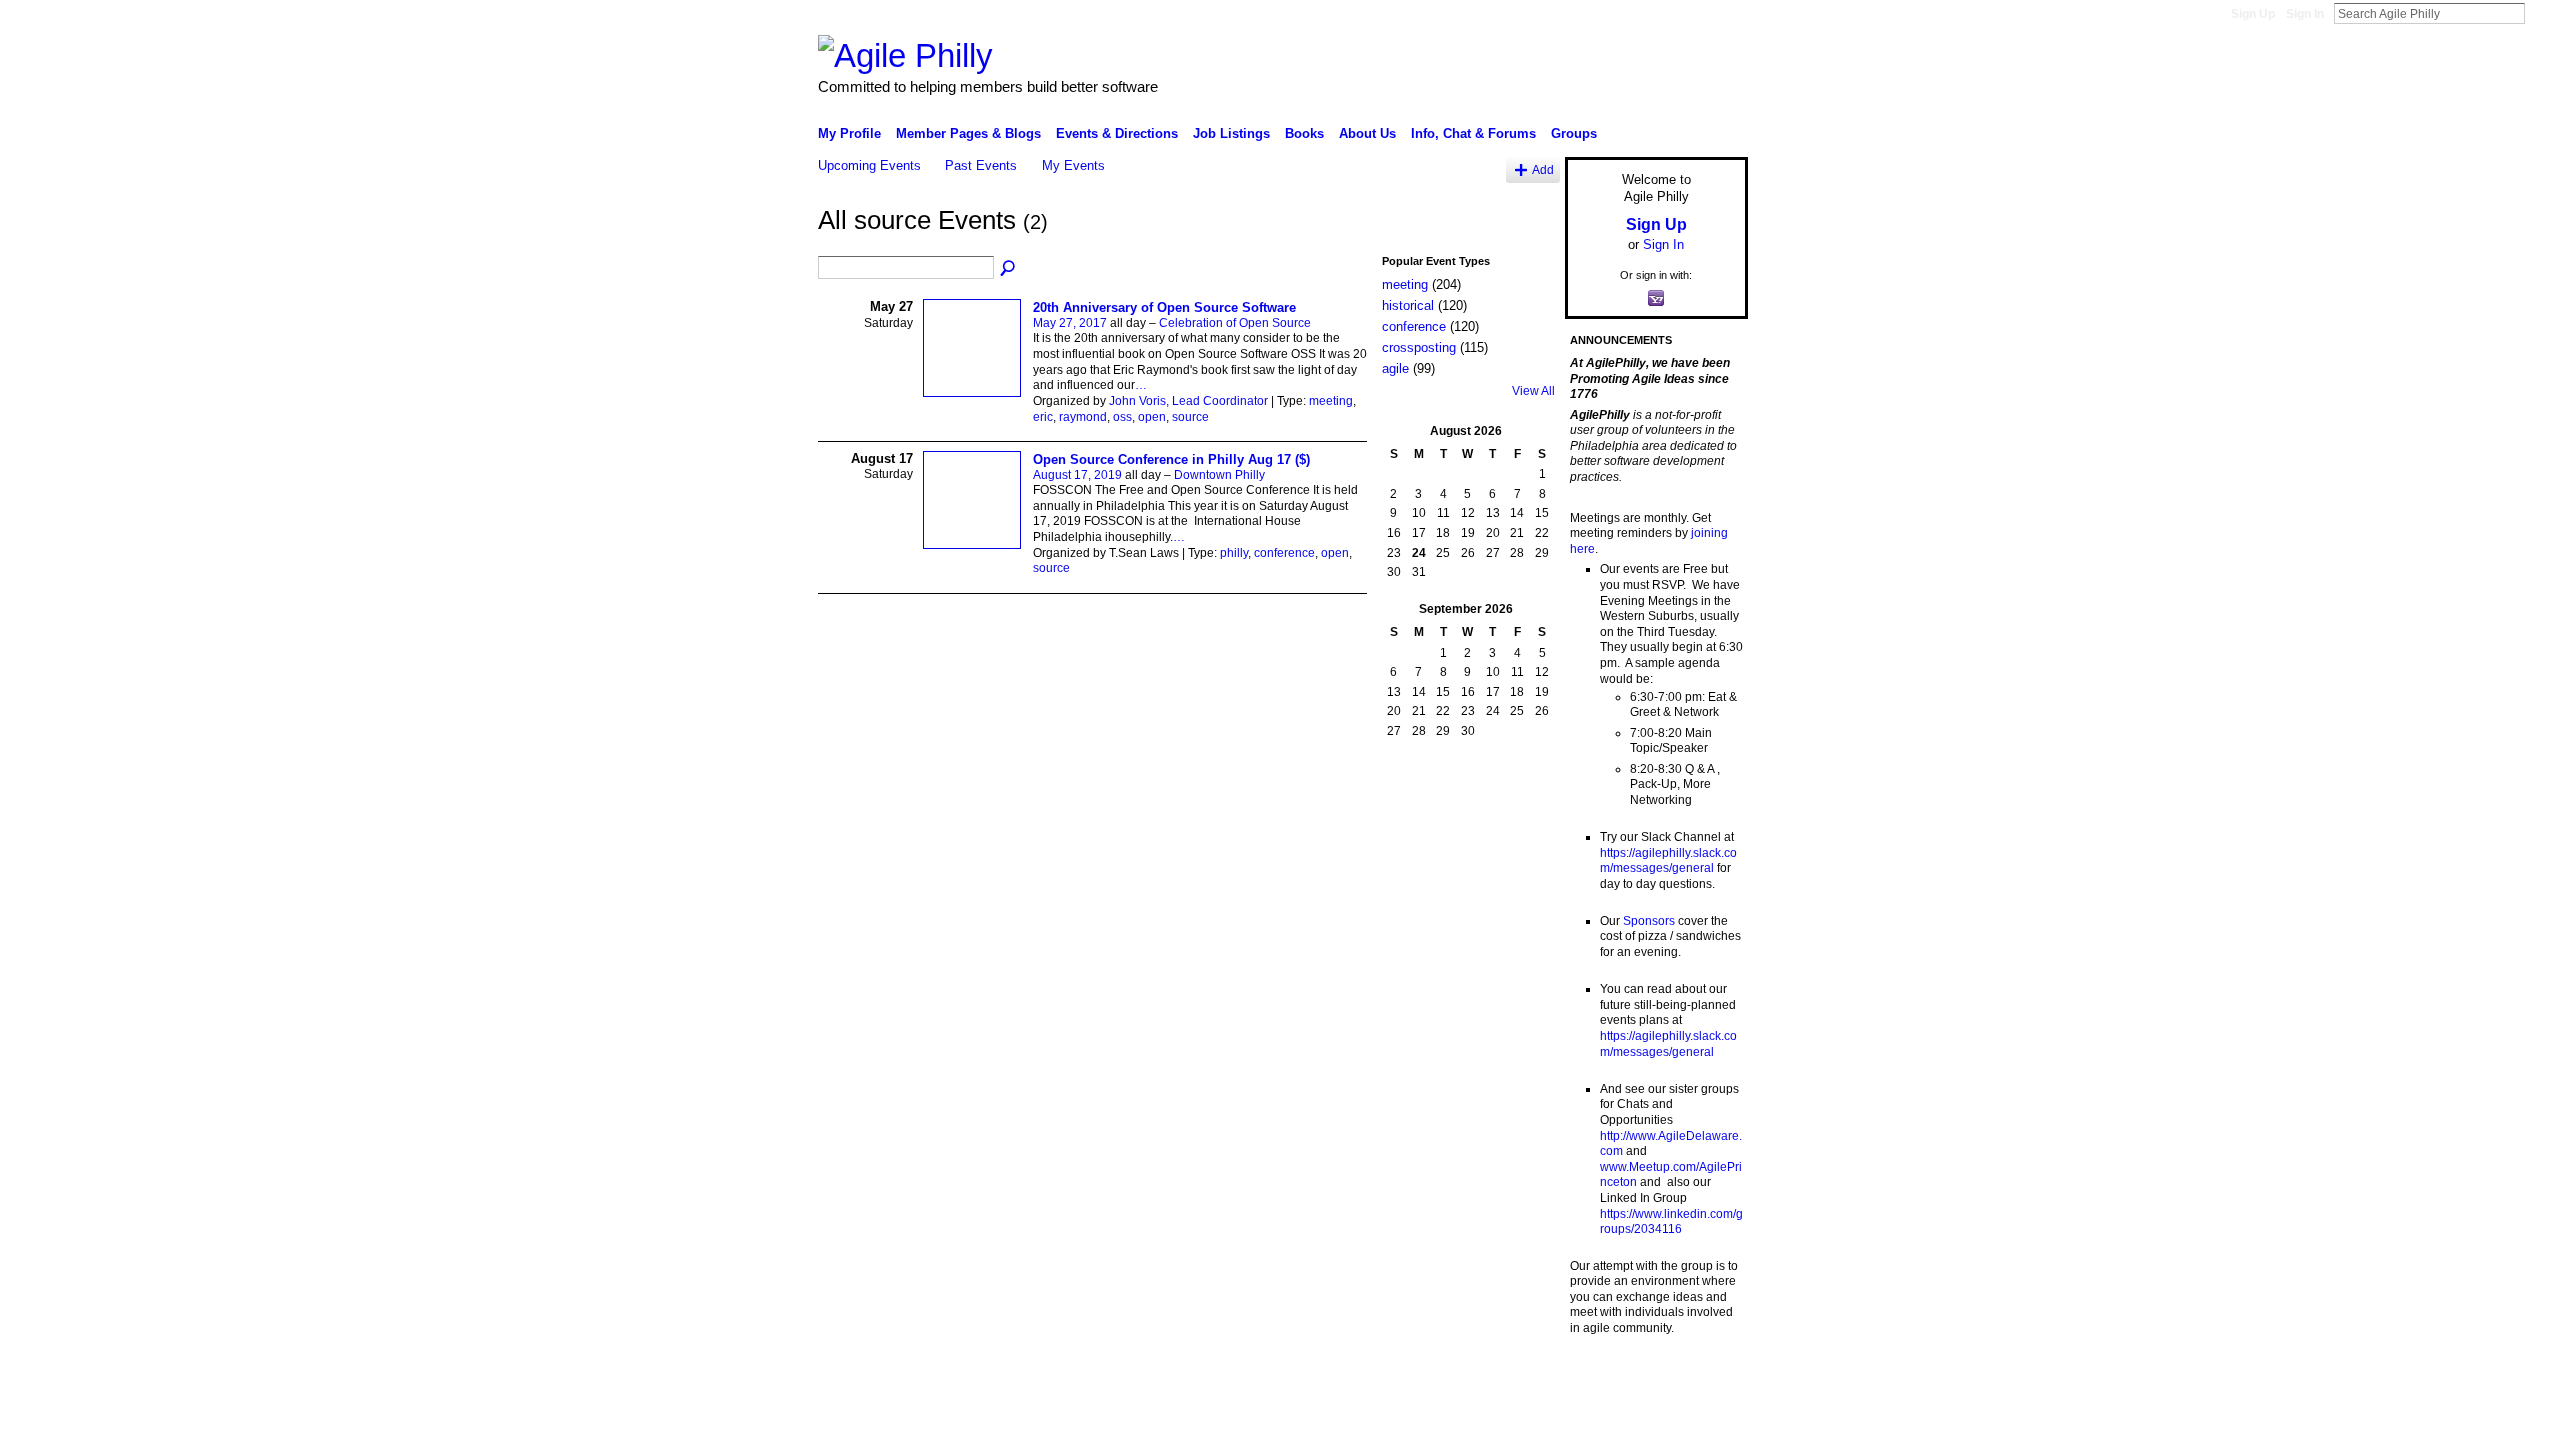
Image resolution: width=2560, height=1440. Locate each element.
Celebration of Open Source (1235, 323)
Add (1543, 169)
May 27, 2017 (1070, 323)
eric (1043, 417)
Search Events (1009, 269)
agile (1395, 368)
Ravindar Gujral (968, 1380)
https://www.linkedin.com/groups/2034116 (1671, 1222)
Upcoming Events (869, 165)
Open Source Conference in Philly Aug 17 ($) (1171, 459)
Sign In (2305, 14)
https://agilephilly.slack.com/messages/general (1668, 861)
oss (1122, 417)
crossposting (1419, 347)
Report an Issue (1600, 1380)
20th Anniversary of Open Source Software (1164, 307)
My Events (1073, 165)
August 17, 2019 (1077, 475)
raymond (1083, 417)
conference (1284, 553)
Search (2541, 13)
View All (1533, 391)
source (1190, 417)
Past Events (981, 165)
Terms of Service (1703, 1380)
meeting (1331, 401)
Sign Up (2253, 14)
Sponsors (1649, 921)
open (1152, 417)
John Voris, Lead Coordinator (1188, 401)
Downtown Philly (1219, 475)
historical (1408, 305)
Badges (1521, 1380)
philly (1234, 553)
